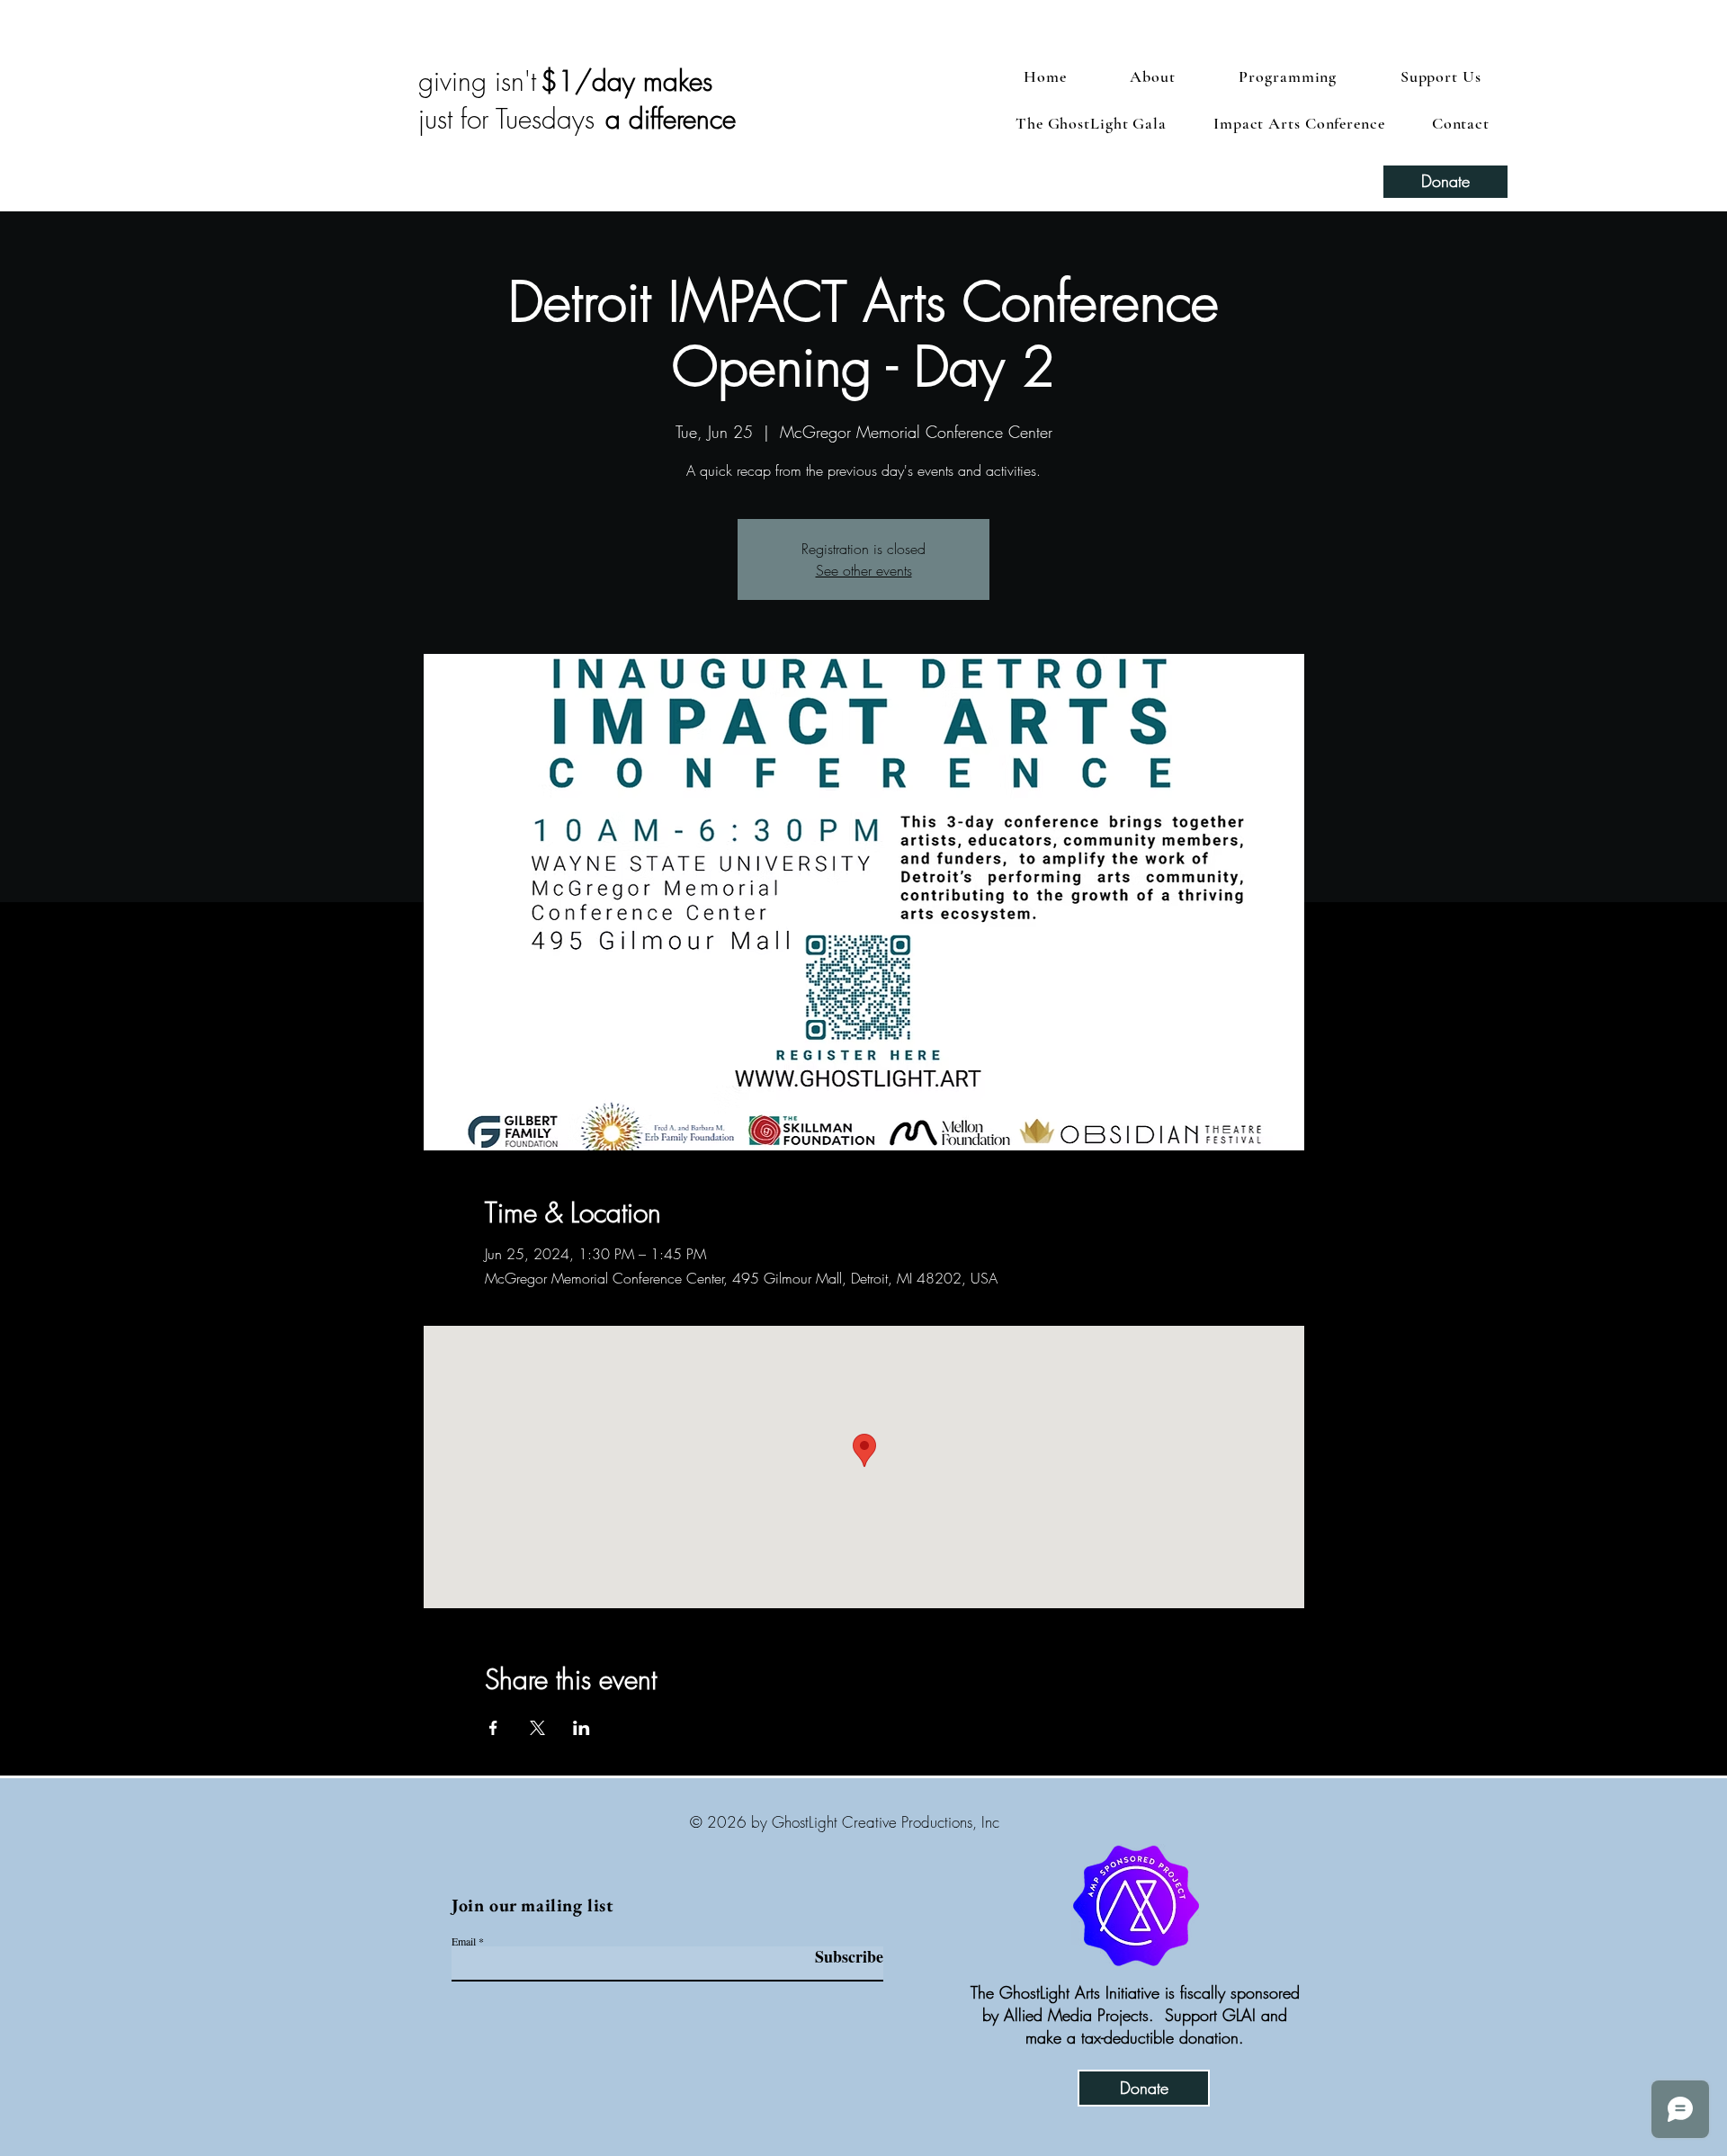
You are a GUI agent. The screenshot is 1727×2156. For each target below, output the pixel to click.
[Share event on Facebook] (493, 1728)
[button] (1441, 76)
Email (464, 1941)
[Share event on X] (537, 1728)
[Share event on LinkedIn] (582, 1728)
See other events (864, 570)
